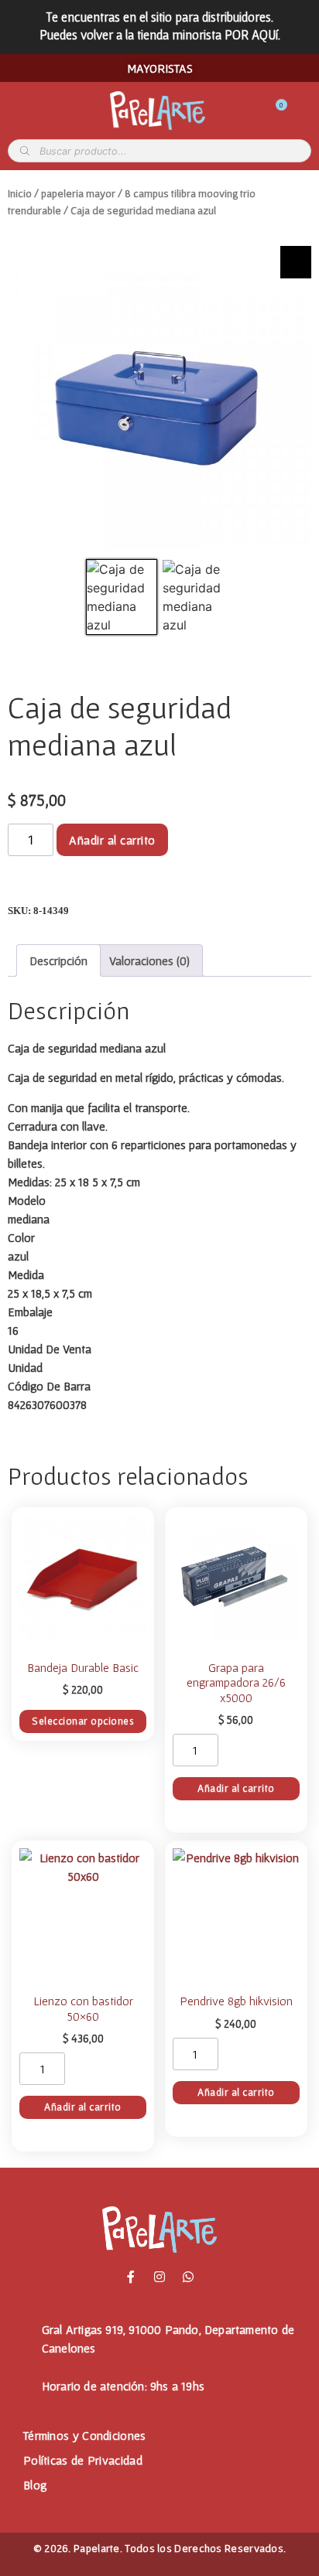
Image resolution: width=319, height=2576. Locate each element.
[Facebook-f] (131, 2277)
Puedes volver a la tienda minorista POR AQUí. (160, 34)
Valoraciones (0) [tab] (149, 960)
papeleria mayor (78, 193)
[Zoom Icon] (296, 262)
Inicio (20, 193)
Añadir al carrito (112, 840)
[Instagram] (159, 2277)
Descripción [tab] (58, 960)
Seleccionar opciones (83, 1721)
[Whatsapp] (188, 2277)
